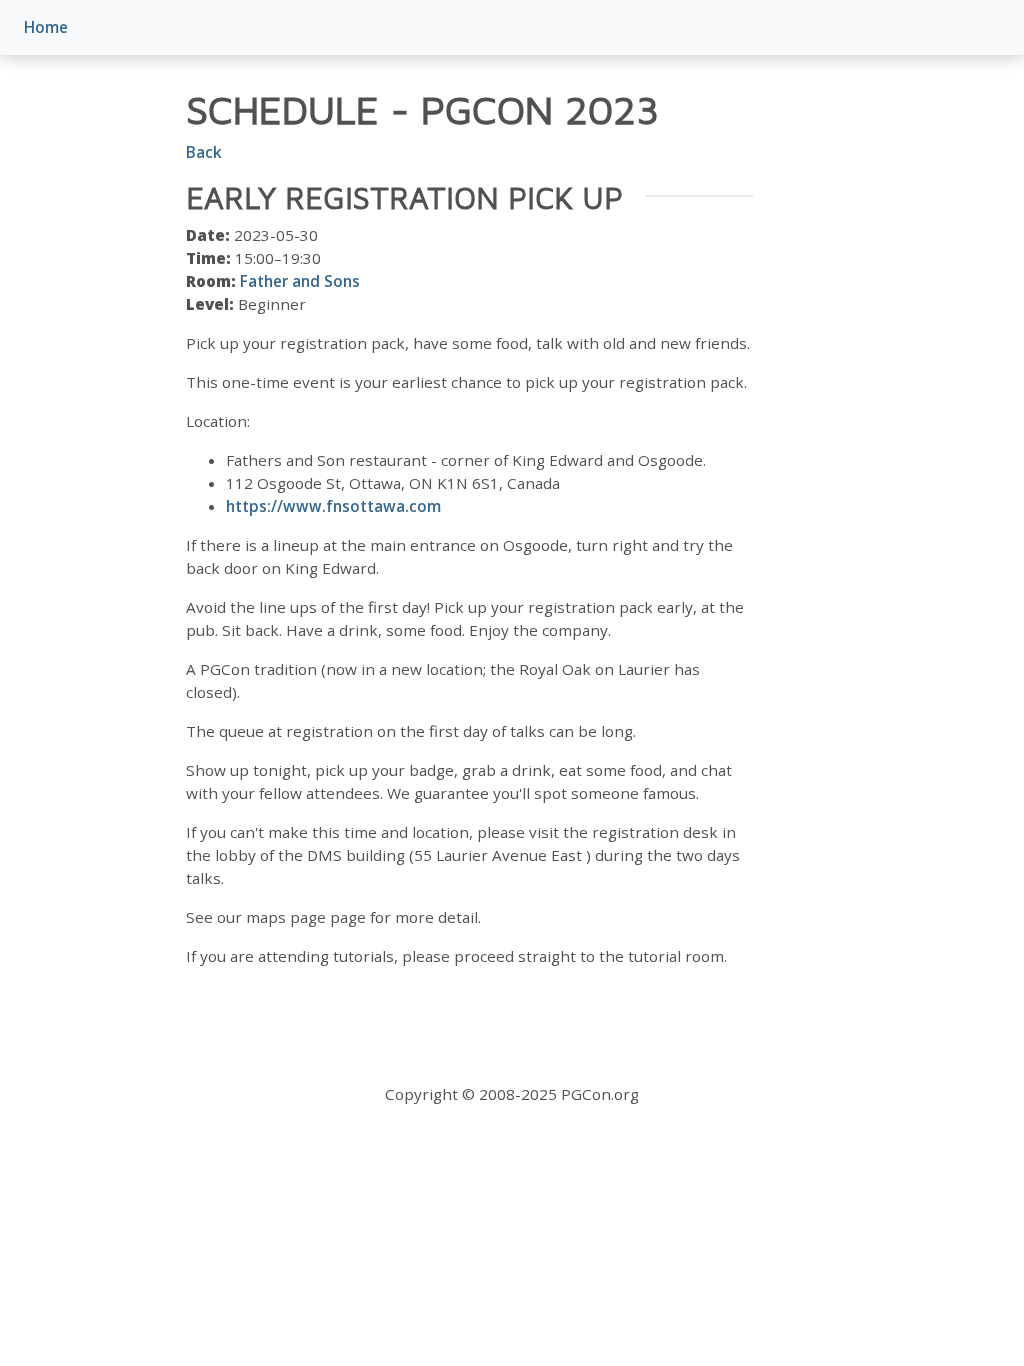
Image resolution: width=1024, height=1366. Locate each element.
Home (46, 27)
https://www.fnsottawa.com (333, 506)
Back (204, 152)
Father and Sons (300, 281)
